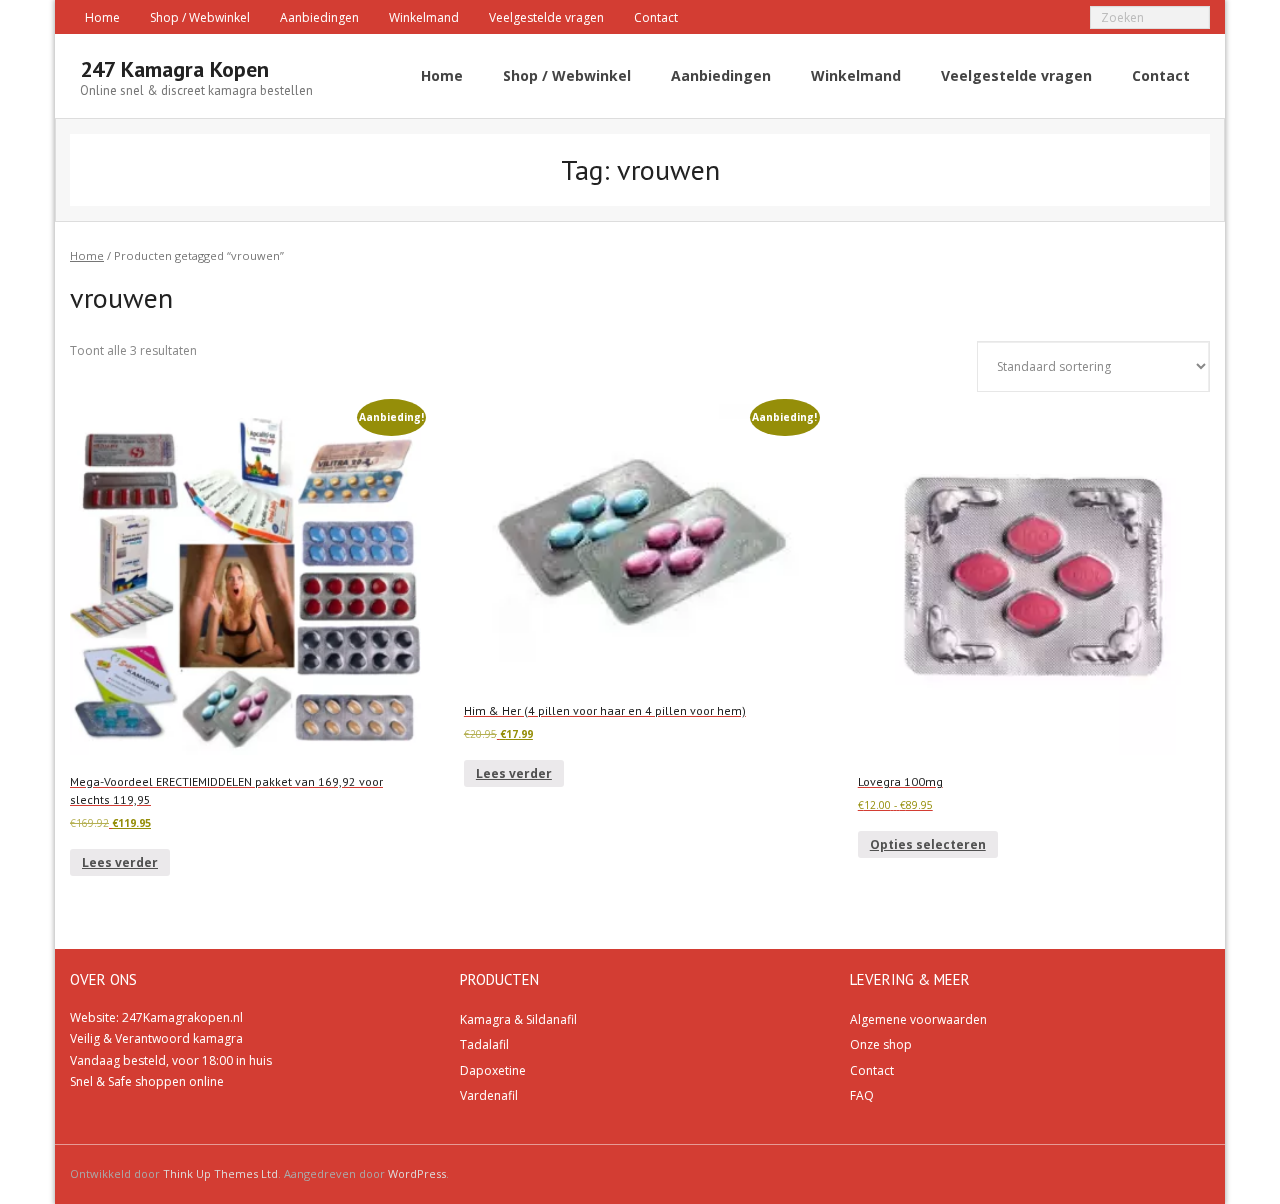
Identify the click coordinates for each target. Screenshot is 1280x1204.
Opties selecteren (928, 844)
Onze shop (881, 1044)
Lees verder (120, 862)
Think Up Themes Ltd (220, 1173)
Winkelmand (424, 17)
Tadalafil (484, 1044)
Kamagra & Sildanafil (518, 1019)
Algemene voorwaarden (918, 1019)
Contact (656, 17)
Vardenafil (489, 1095)
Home (102, 17)
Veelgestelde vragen (546, 17)
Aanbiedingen (319, 17)
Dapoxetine (493, 1070)
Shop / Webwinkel (200, 17)
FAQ (862, 1095)
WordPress (417, 1173)
